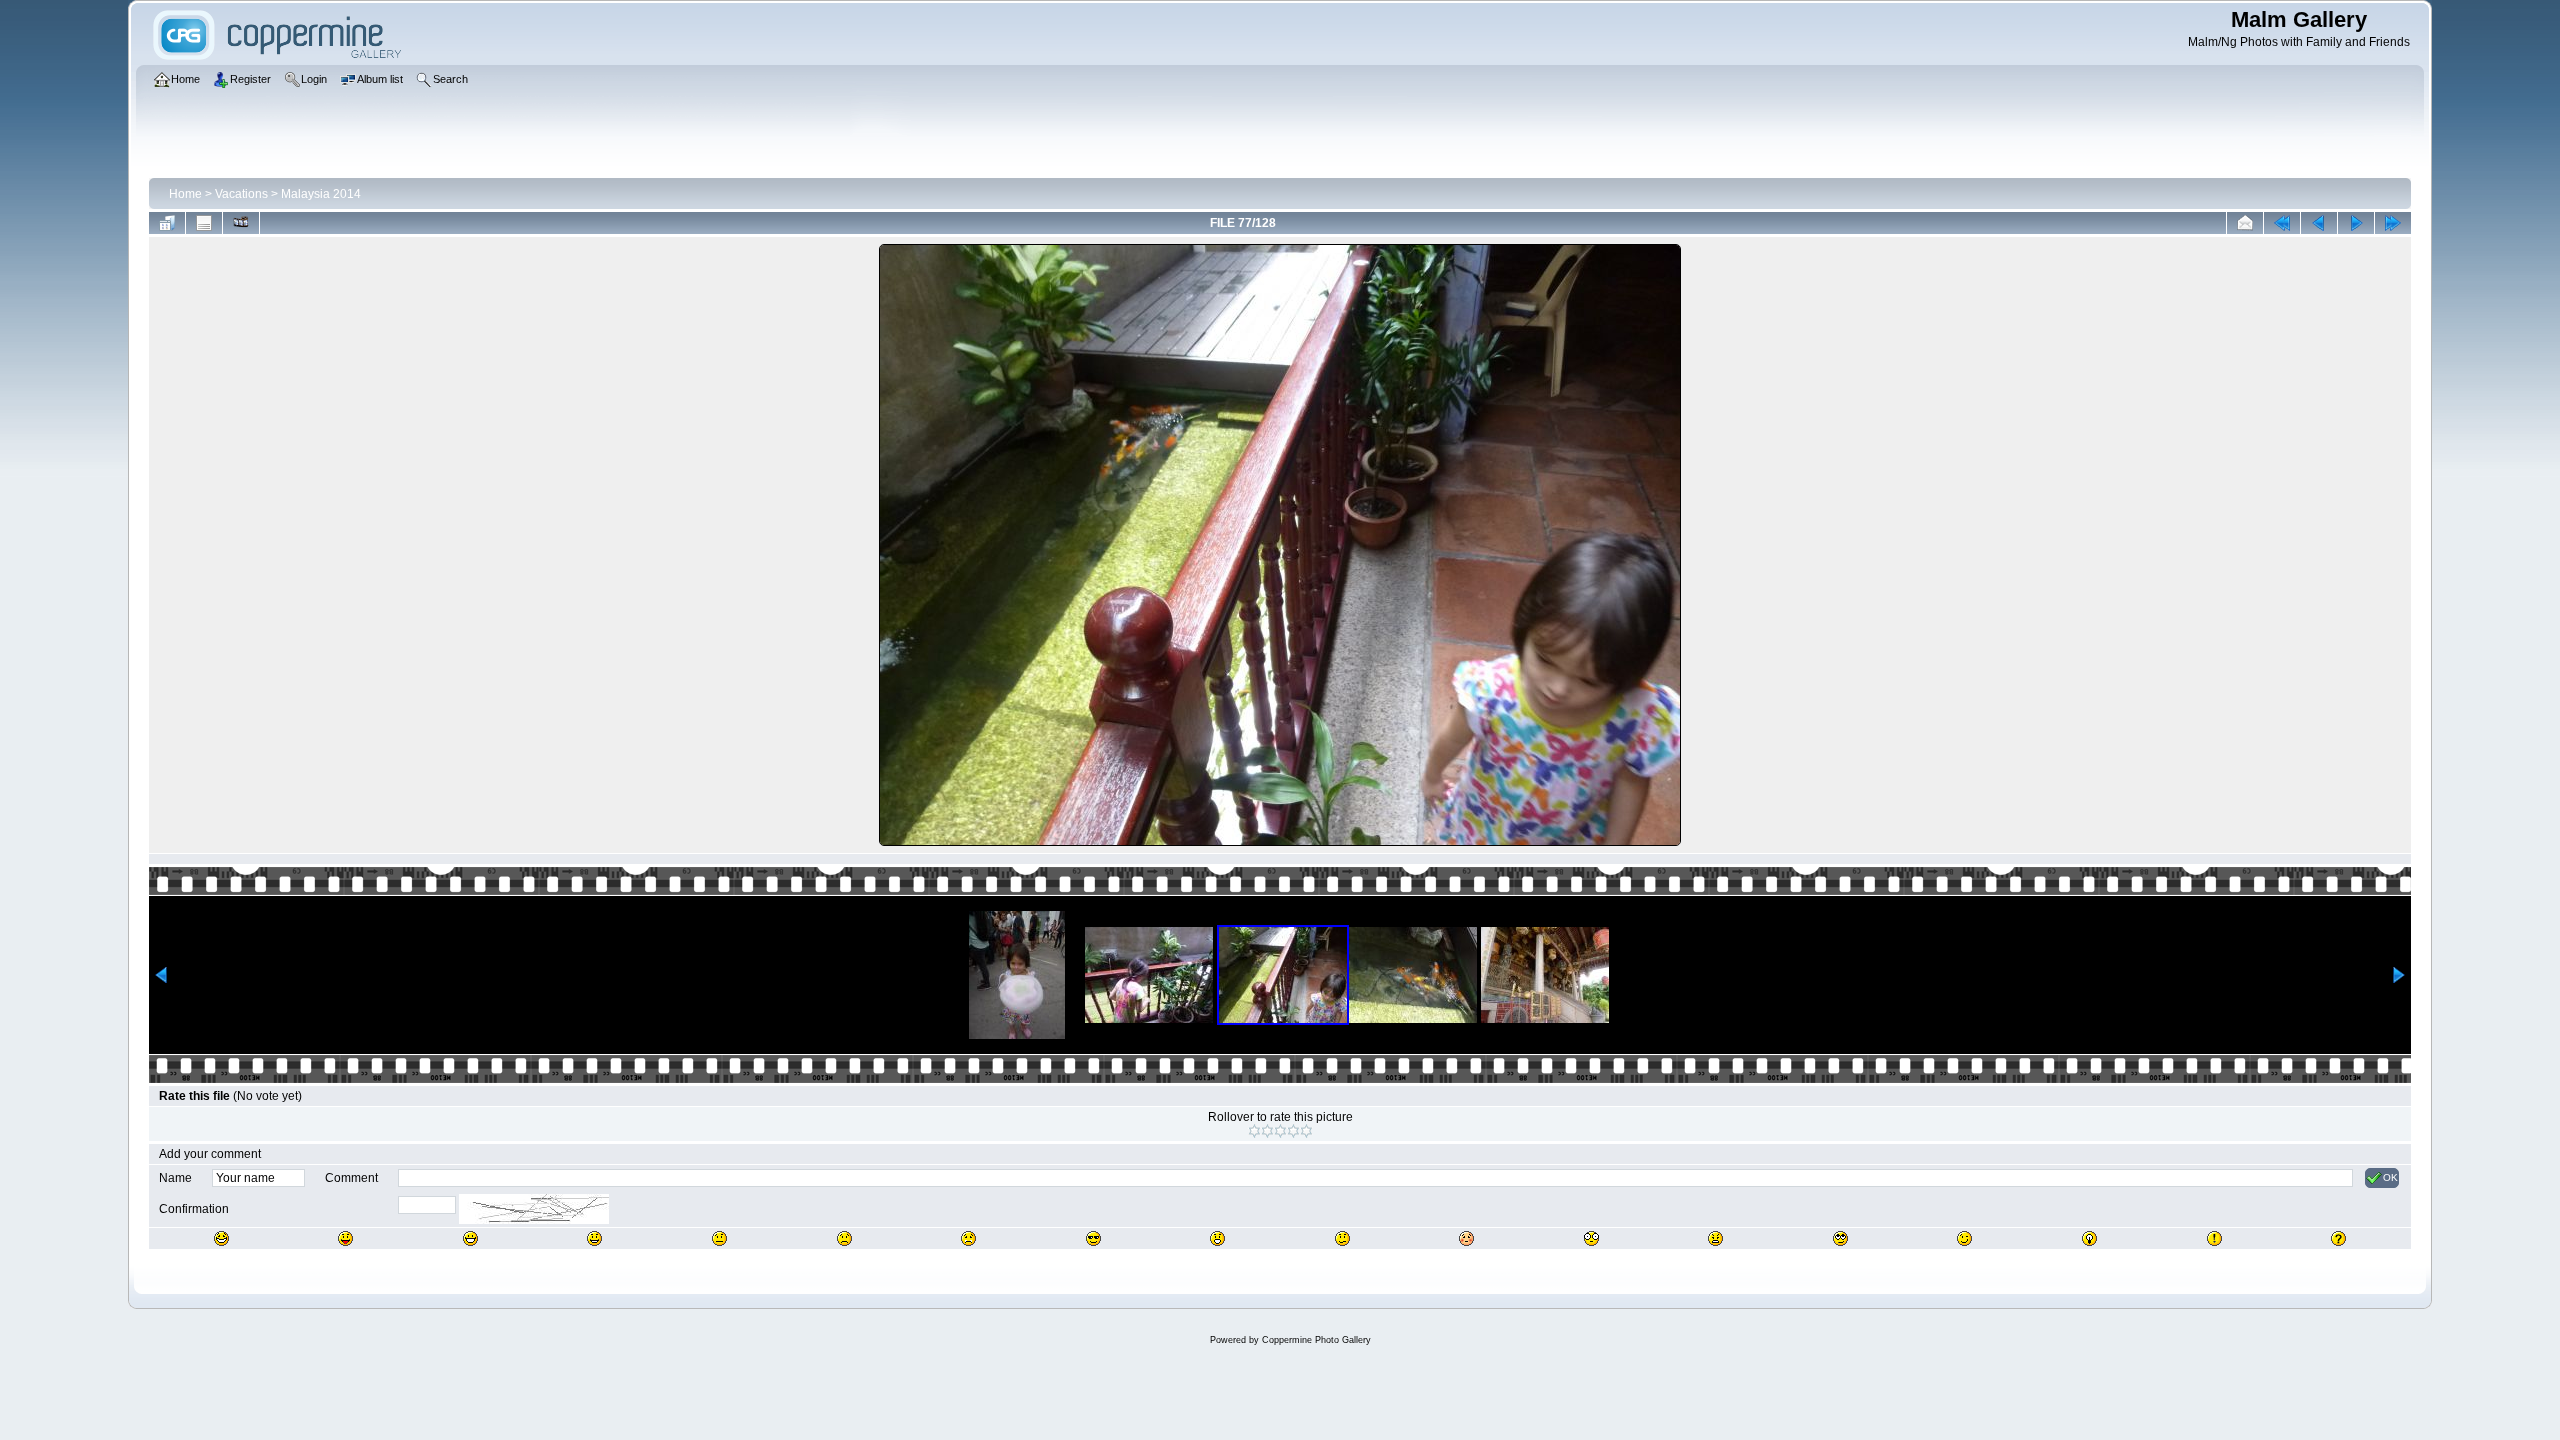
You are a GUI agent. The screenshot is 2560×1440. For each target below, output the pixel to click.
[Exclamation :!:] (2214, 1238)
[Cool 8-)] (1093, 1238)
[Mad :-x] (1715, 1238)
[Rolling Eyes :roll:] (1840, 1238)
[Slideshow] (241, 223)
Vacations (241, 194)
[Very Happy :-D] (470, 1238)
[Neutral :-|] (719, 1238)
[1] (1254, 1131)
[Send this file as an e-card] (2245, 223)
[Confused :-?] (1342, 1238)
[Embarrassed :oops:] (1466, 1238)
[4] (1293, 1131)
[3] (1280, 1131)
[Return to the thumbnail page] (167, 223)
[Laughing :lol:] (221, 1238)
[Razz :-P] (345, 1238)
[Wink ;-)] (1964, 1238)
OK (2390, 1177)
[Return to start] (2282, 223)
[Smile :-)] (594, 1238)
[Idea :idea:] (2089, 1238)
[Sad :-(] (844, 1238)
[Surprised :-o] (1217, 1238)
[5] (1306, 1131)
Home (185, 194)
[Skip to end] (2393, 223)
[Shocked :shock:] (1591, 1238)
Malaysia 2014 (321, 194)
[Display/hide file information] (204, 223)
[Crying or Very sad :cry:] (968, 1238)
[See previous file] (2319, 223)
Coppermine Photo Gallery (1316, 1340)
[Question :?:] (2338, 1238)
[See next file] (2356, 223)
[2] (1267, 1131)
